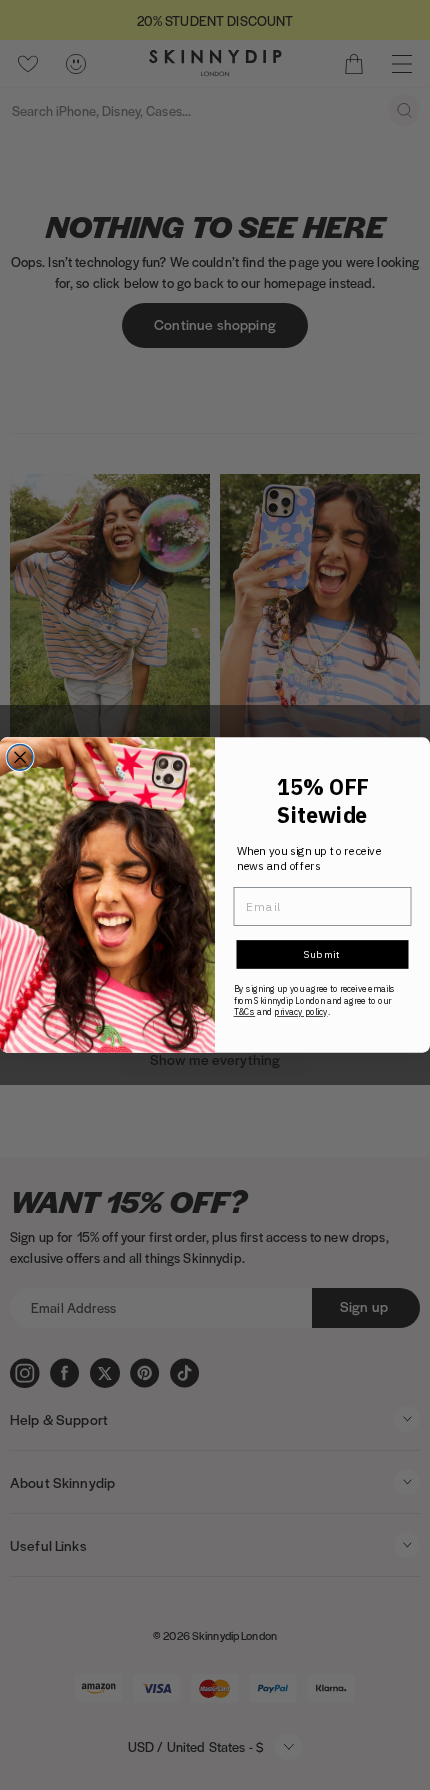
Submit (322, 954)
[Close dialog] (20, 758)
